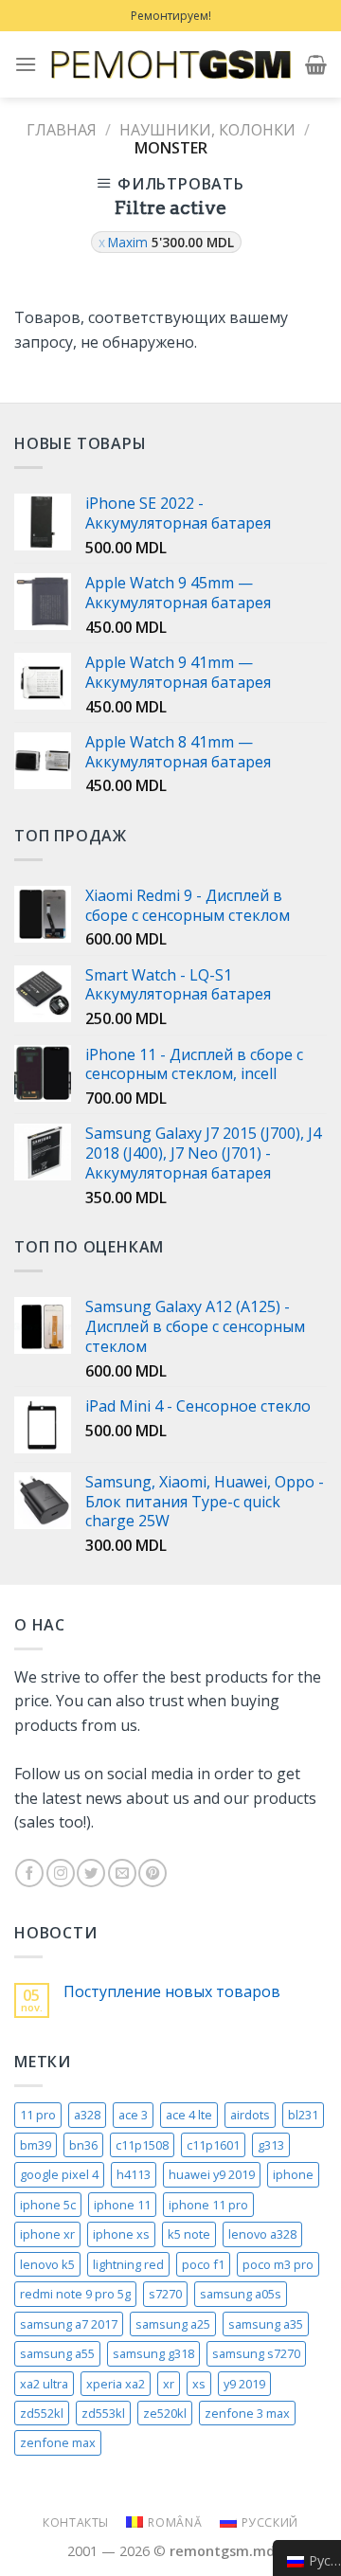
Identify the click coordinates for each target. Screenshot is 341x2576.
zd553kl (103, 2413)
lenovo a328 (262, 2234)
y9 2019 (244, 2384)
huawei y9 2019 (212, 2174)
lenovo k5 (47, 2264)
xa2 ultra (44, 2384)
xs (199, 2384)
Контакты (76, 2522)
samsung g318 (153, 2353)
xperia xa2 (116, 2384)
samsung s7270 (256, 2353)
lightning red (128, 2264)
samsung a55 (57, 2353)
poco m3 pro (278, 2264)
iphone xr (47, 2234)
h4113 (134, 2174)
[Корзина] (316, 64)
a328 (87, 2115)
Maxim (171, 242)
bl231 (303, 2115)
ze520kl (165, 2413)
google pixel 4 (59, 2174)
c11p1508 (142, 2145)
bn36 (83, 2145)
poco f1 (203, 2264)
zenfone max (58, 2442)
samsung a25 (173, 2324)
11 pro (38, 2115)
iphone (293, 2174)
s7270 (165, 2294)
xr (169, 2384)
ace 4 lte (189, 2115)
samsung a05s (241, 2294)
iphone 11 (122, 2205)
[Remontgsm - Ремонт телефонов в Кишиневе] (171, 64)
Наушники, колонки (207, 130)
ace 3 (133, 2115)
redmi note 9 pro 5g (75, 2294)
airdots (250, 2115)
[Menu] (26, 64)
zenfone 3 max (247, 2413)
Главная (62, 130)
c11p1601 (213, 2145)
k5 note (189, 2234)
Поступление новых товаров (172, 1992)
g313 (271, 2145)
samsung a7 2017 (69, 2324)
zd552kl (42, 2413)
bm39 (36, 2145)
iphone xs (121, 2234)
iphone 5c (48, 2205)
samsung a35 (266, 2324)
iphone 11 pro (208, 2205)
